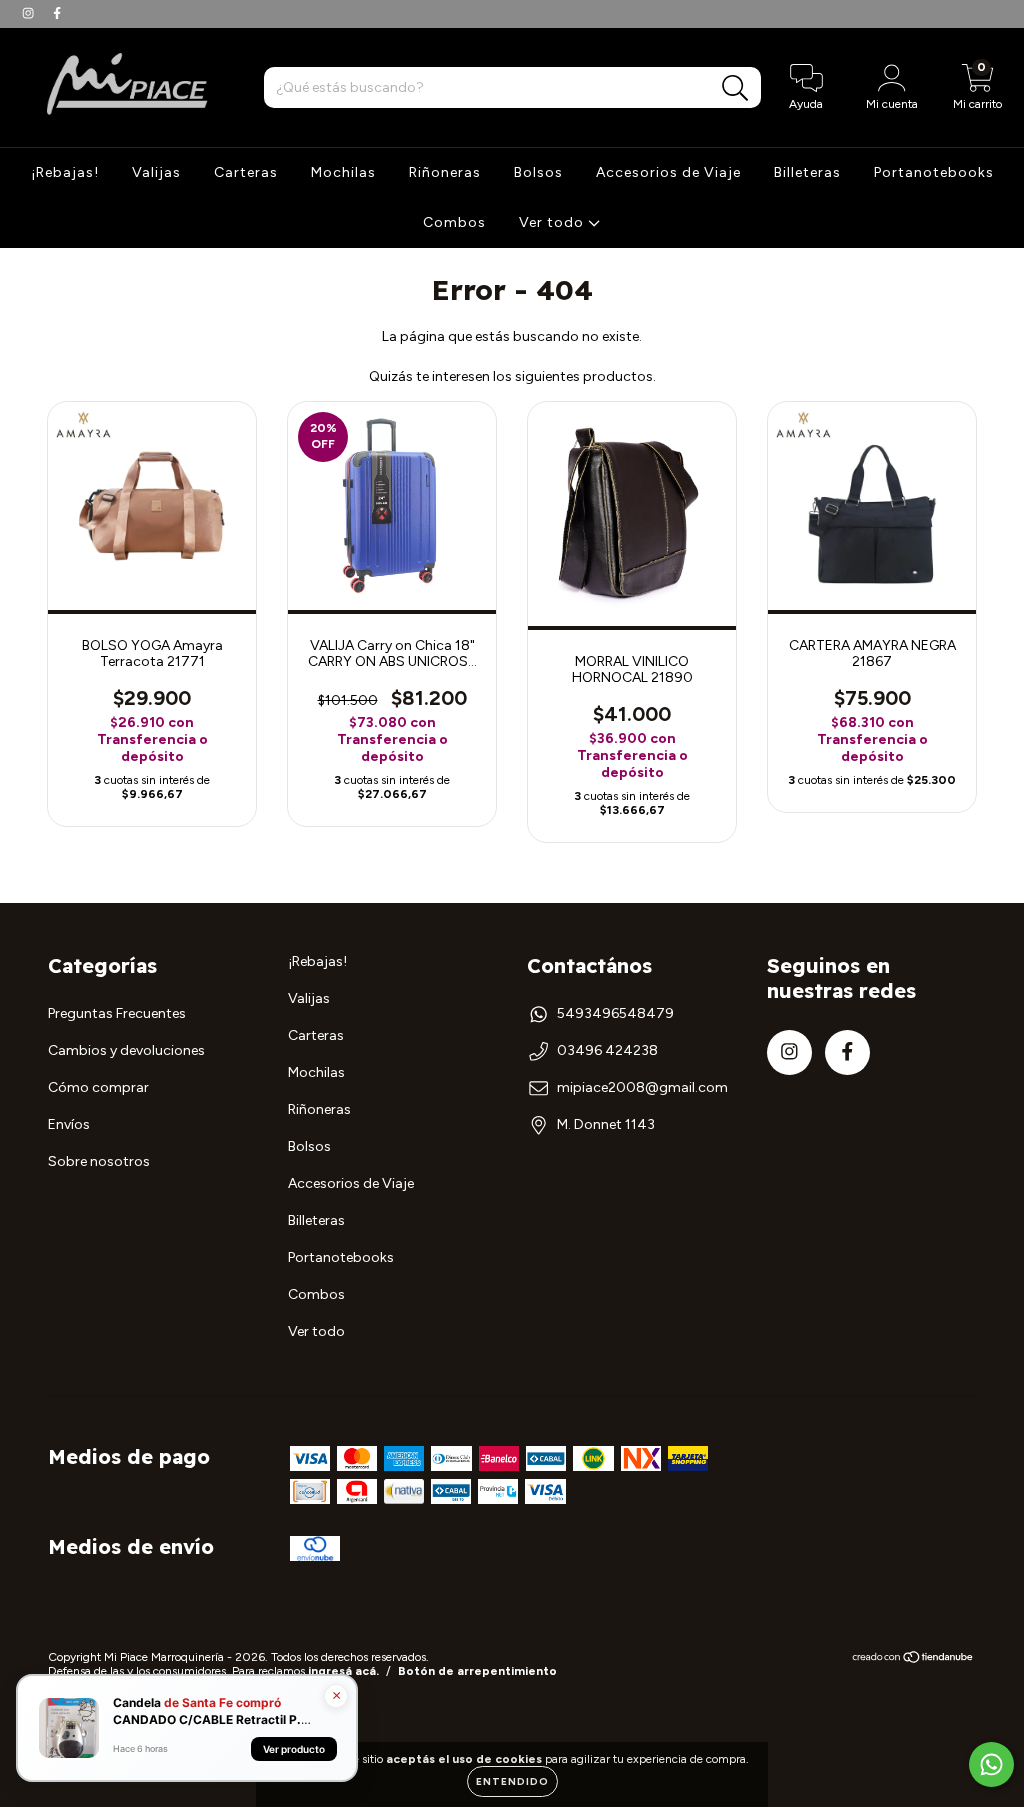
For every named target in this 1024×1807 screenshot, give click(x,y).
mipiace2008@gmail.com (642, 1087)
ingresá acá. (343, 1671)
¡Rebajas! (65, 172)
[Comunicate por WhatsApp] (991, 1764)
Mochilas (343, 172)
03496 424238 (607, 1050)
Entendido (512, 1781)
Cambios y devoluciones (126, 1050)
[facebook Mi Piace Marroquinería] (57, 13)
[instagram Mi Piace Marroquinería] (29, 13)
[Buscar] (735, 88)
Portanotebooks (934, 172)
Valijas (156, 172)
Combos (454, 222)
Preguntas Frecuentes (117, 1013)
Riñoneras (445, 172)
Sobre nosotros (99, 1161)
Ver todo (553, 222)
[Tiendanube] (913, 1660)
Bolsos (538, 172)
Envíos (69, 1124)
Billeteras (807, 172)
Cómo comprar (98, 1087)
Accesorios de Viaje (668, 172)
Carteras (246, 172)
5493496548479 (615, 1013)
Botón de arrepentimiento (477, 1671)
